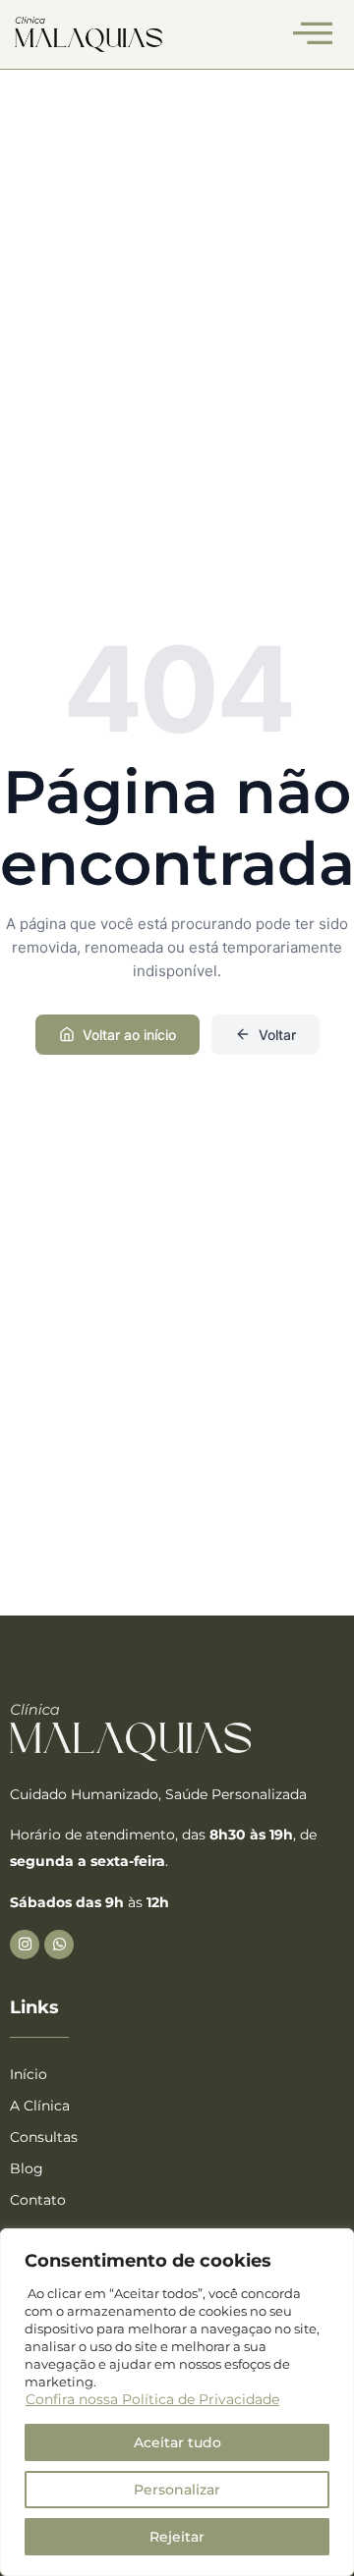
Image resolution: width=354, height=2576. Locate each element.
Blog (27, 2168)
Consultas (44, 2137)
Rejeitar (177, 2537)
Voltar (277, 1035)
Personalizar (177, 2490)
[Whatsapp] (59, 1945)
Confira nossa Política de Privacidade (152, 2399)
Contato (38, 2200)
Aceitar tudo (177, 2442)
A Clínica (40, 2106)
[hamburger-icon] (312, 34)
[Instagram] (25, 1945)
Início (29, 2074)
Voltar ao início (129, 1035)
